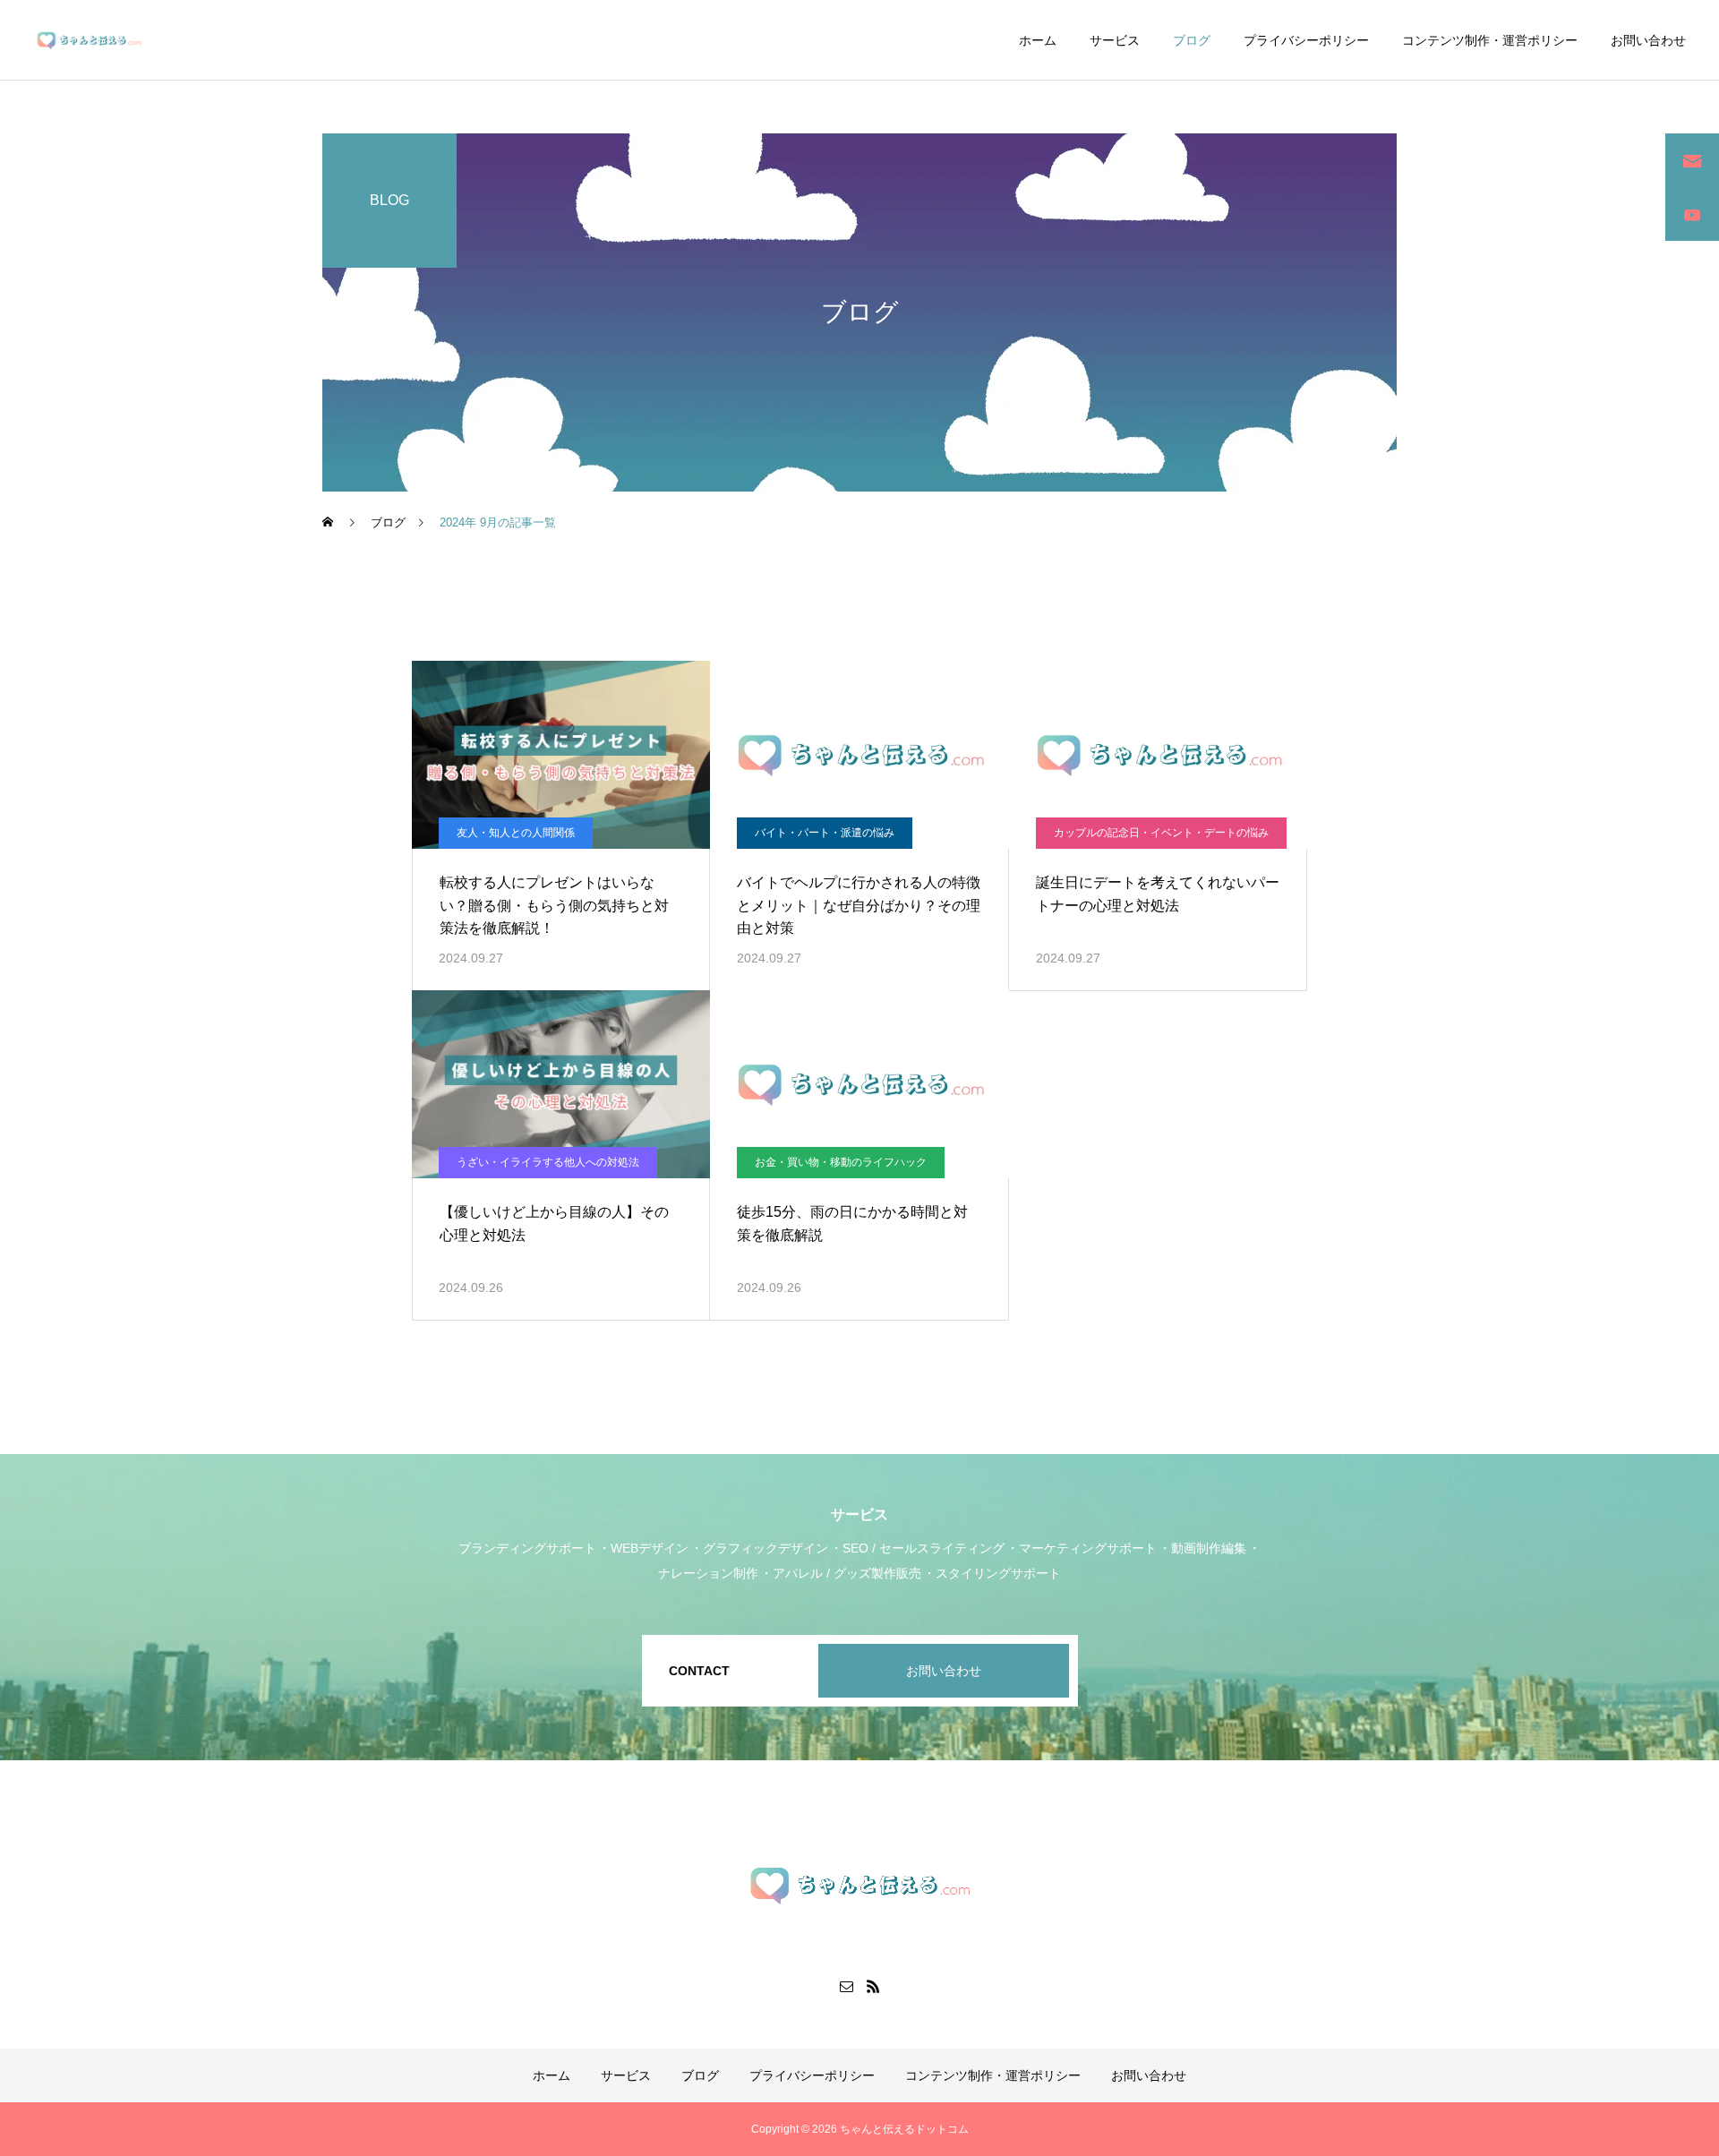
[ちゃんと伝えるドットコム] (89, 40)
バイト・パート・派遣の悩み (825, 833)
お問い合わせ (1648, 40)
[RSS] (873, 1986)
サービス (1115, 40)
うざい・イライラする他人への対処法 (548, 1162)
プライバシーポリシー (1306, 40)
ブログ (1192, 40)
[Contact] (846, 1986)
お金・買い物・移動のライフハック (841, 1162)
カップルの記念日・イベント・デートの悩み (1161, 833)
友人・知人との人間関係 (516, 833)
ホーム (1038, 40)
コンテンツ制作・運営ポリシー (1490, 40)
